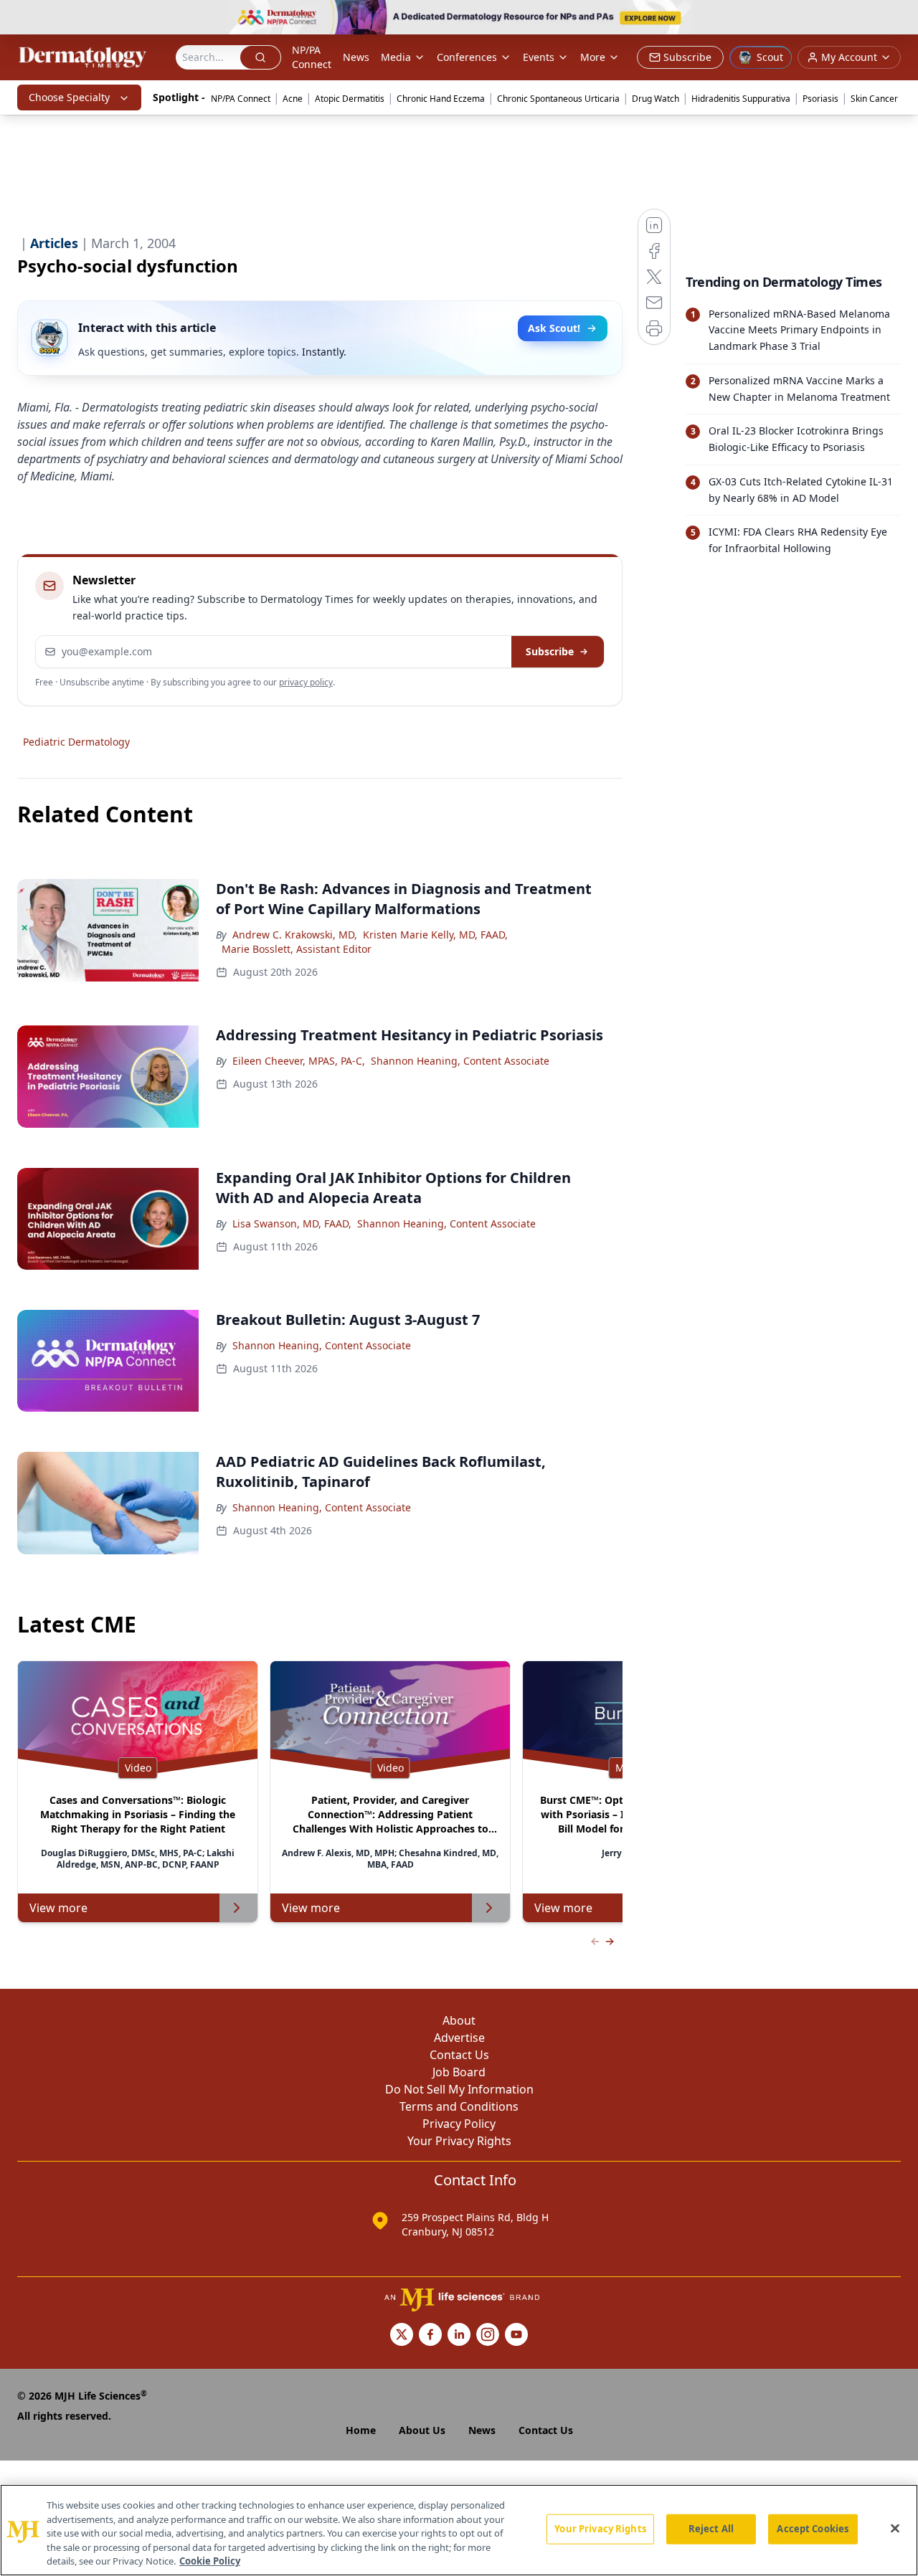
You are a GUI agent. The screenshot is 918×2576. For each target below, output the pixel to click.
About (459, 2020)
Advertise (459, 2038)
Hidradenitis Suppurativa (741, 99)
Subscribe (550, 651)
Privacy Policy (459, 2124)
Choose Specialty (69, 97)
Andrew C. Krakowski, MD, (295, 935)
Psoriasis (820, 99)
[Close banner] (899, 19)
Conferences (467, 57)
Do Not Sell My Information (459, 2089)
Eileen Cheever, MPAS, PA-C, (299, 1061)
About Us (422, 2430)
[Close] (895, 2529)
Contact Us (459, 2055)
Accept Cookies (813, 2529)
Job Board (459, 2072)
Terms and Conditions (459, 2106)
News (356, 57)
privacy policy (306, 682)
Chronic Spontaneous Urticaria (558, 99)
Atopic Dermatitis (350, 99)
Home (361, 2430)
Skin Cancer (874, 99)
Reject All (711, 2529)
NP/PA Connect (312, 57)
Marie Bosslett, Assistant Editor (297, 949)
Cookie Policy (210, 2561)
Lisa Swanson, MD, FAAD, (292, 1223)
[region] (459, 2530)
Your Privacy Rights (459, 2141)
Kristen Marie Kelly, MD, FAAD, (435, 935)
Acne (293, 99)
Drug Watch (656, 99)
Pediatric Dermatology (76, 742)
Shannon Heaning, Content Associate (460, 1061)
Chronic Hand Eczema (441, 99)
